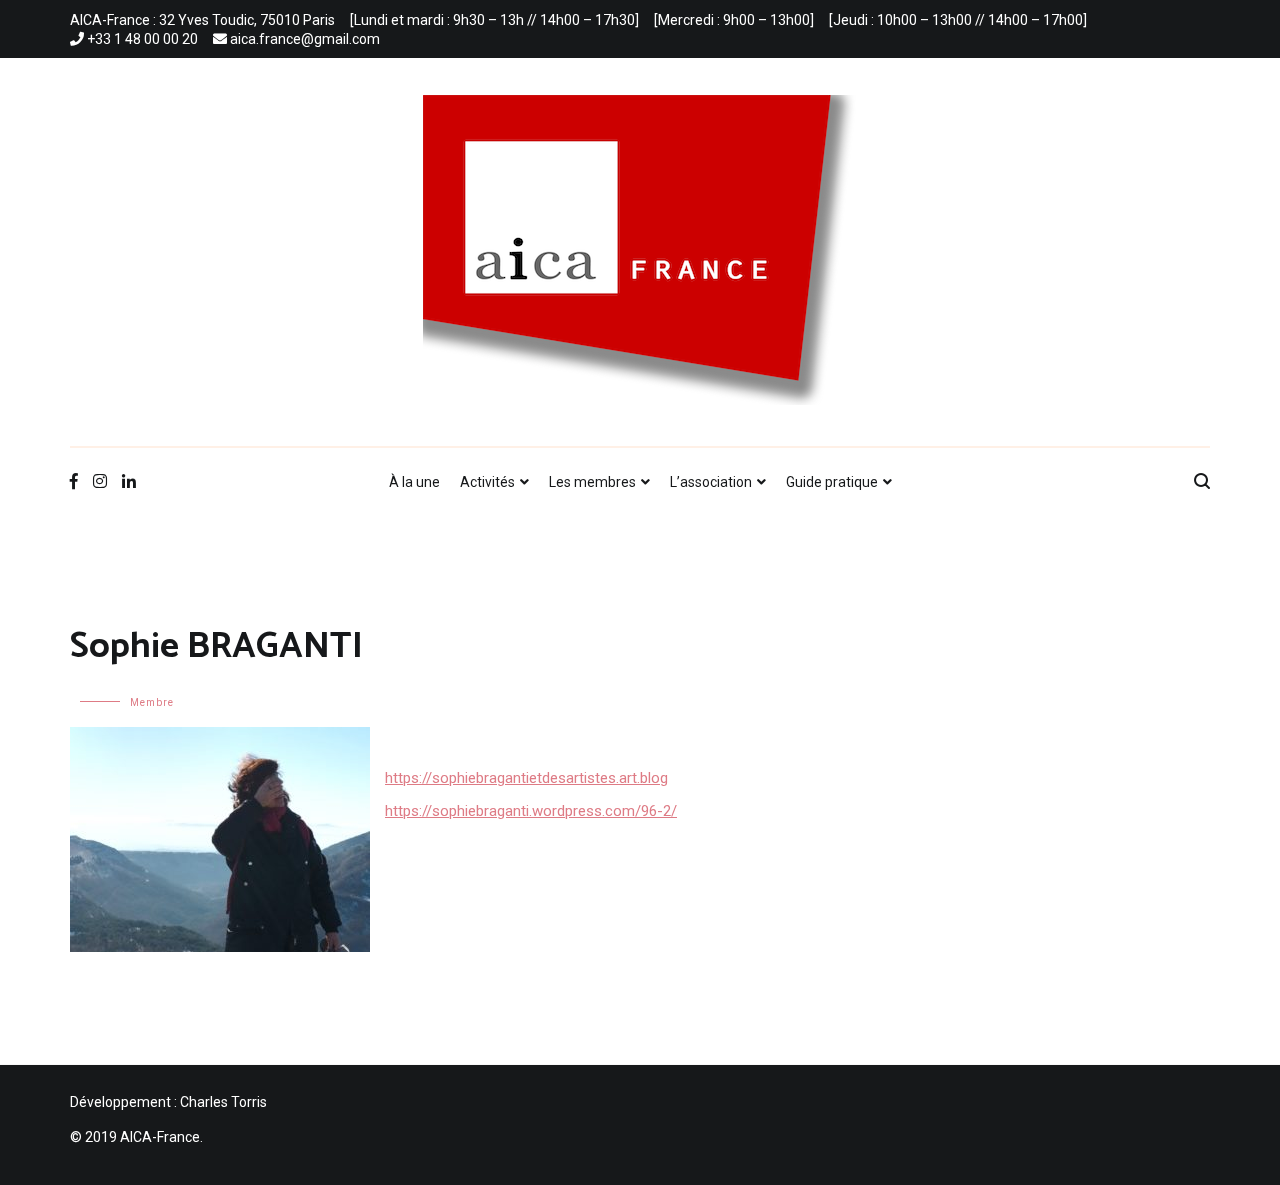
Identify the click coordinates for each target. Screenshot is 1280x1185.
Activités (487, 482)
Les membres (592, 482)
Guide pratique (832, 482)
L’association (711, 482)
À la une (414, 482)
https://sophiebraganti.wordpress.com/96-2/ (531, 811)
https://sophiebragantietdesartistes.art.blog (526, 778)
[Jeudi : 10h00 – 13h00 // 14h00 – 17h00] (958, 20)
